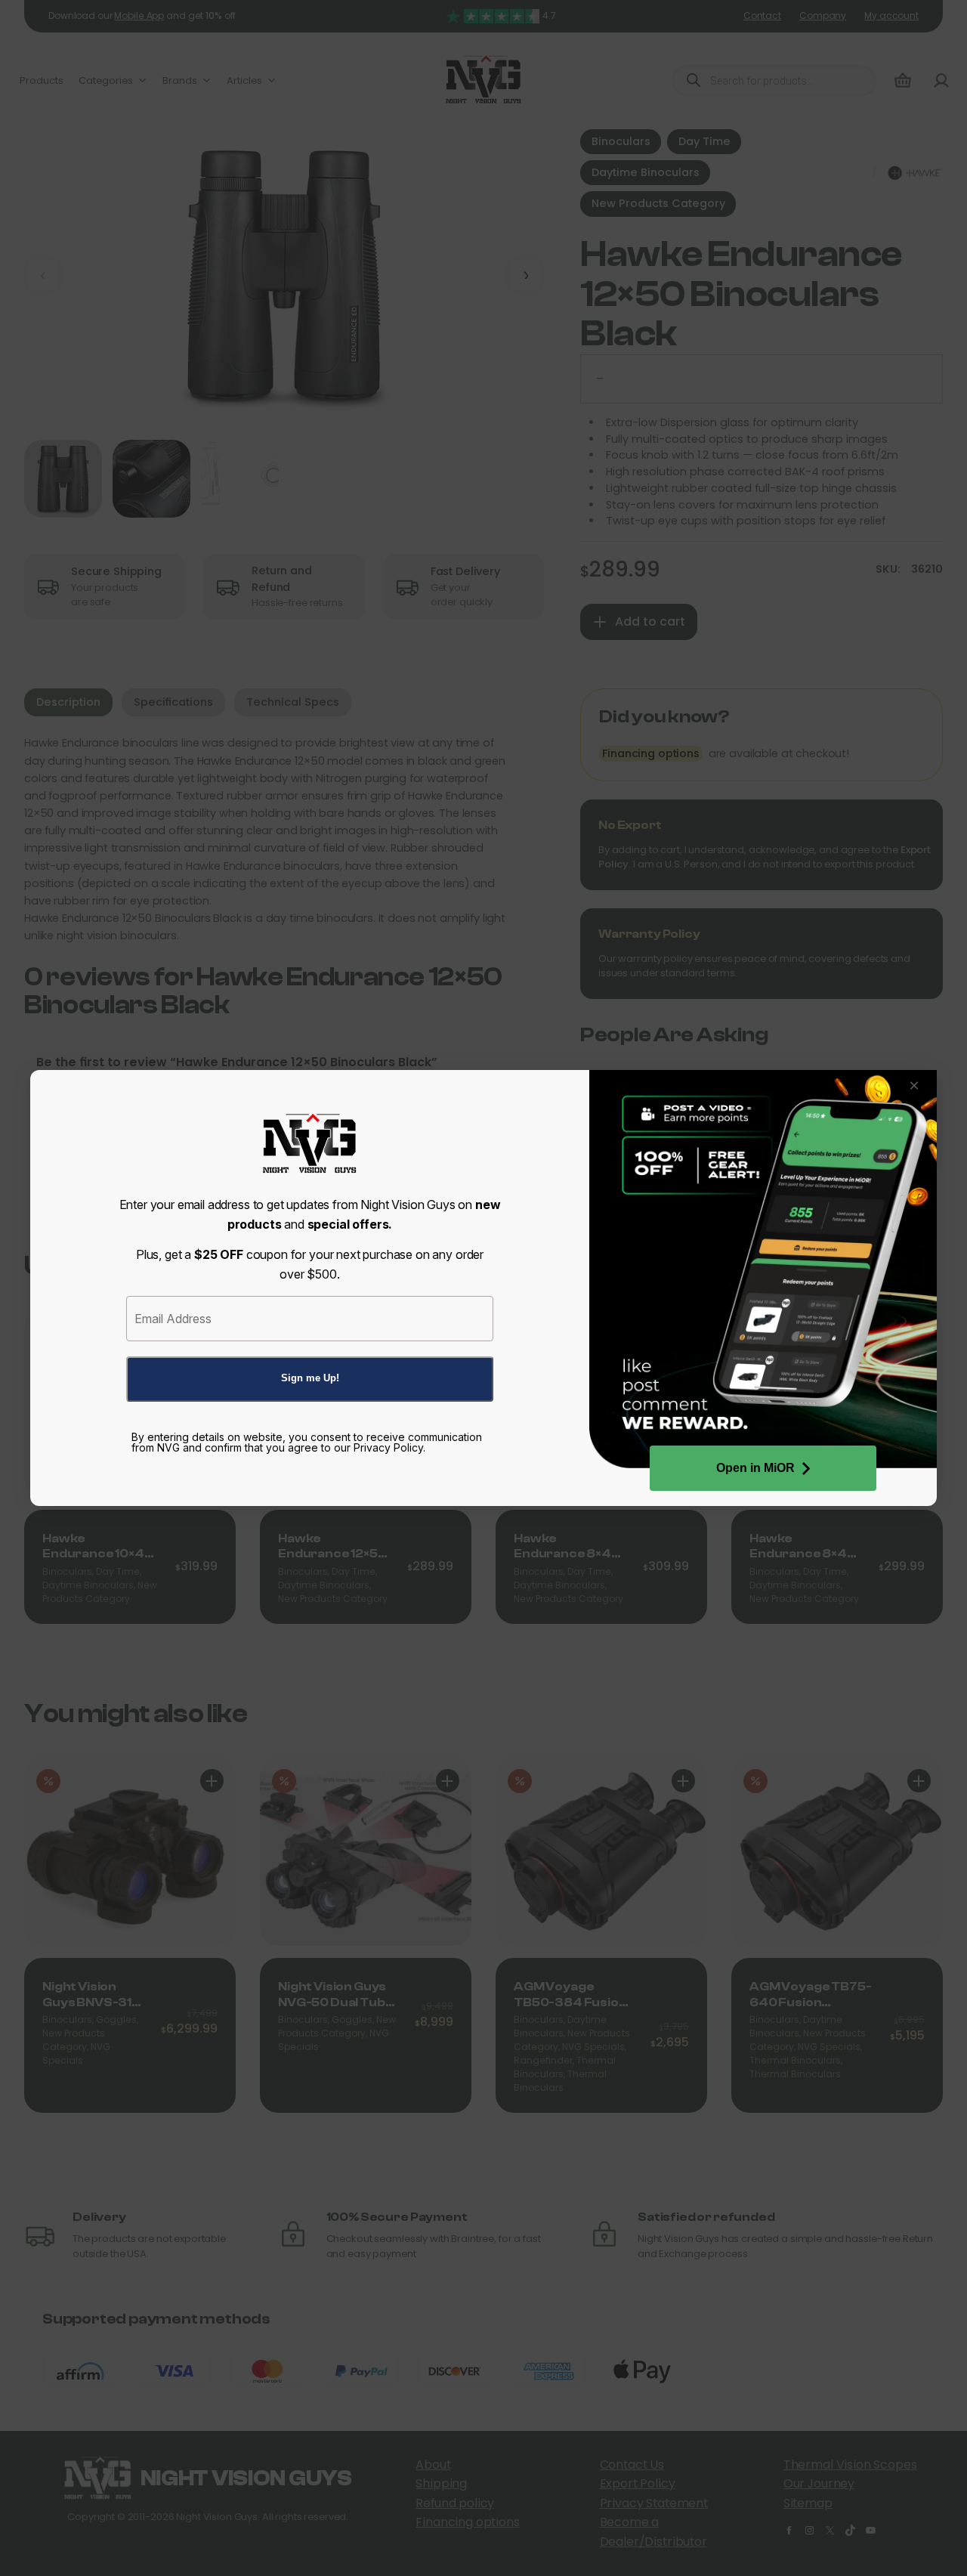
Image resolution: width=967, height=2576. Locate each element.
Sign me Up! (310, 1378)
